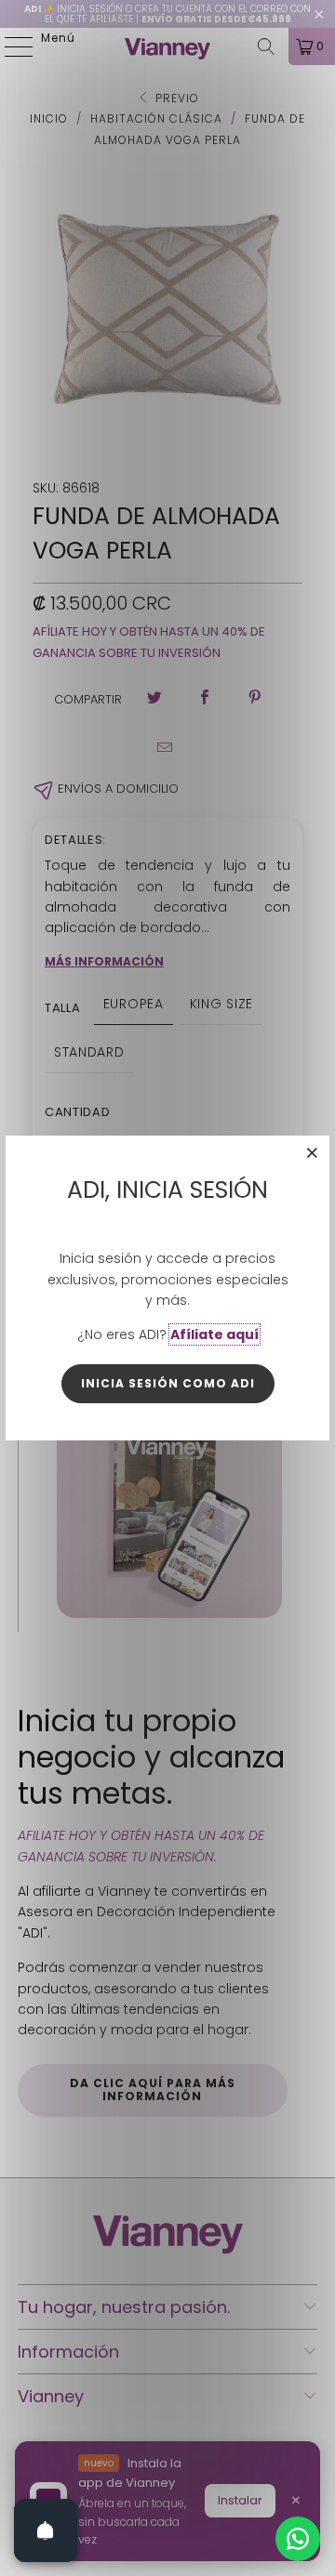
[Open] (46, 2530)
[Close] (313, 1152)
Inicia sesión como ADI (168, 1383)
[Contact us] (298, 2539)
